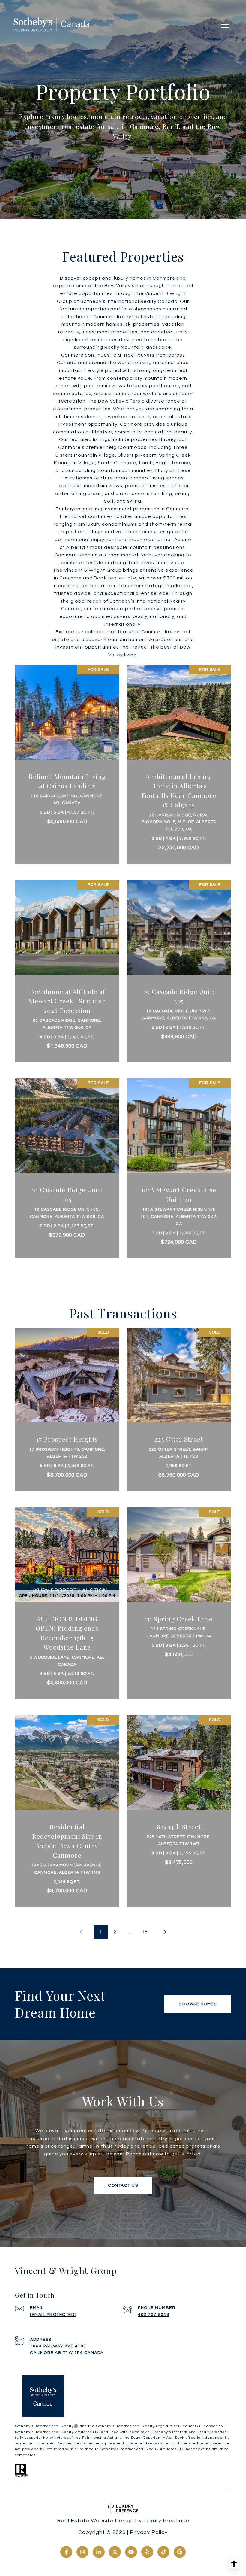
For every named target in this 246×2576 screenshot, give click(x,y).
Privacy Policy (149, 2532)
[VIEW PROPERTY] (67, 756)
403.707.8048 (154, 2315)
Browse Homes (198, 2004)
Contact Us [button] (123, 2185)
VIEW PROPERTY (67, 761)
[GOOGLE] (180, 2552)
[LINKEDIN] (99, 2552)
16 (145, 1932)
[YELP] (147, 2552)
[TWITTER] (115, 2552)
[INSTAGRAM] (82, 2552)
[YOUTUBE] (131, 2552)
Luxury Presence (166, 2521)
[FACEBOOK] (66, 2552)
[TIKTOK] (163, 2552)
